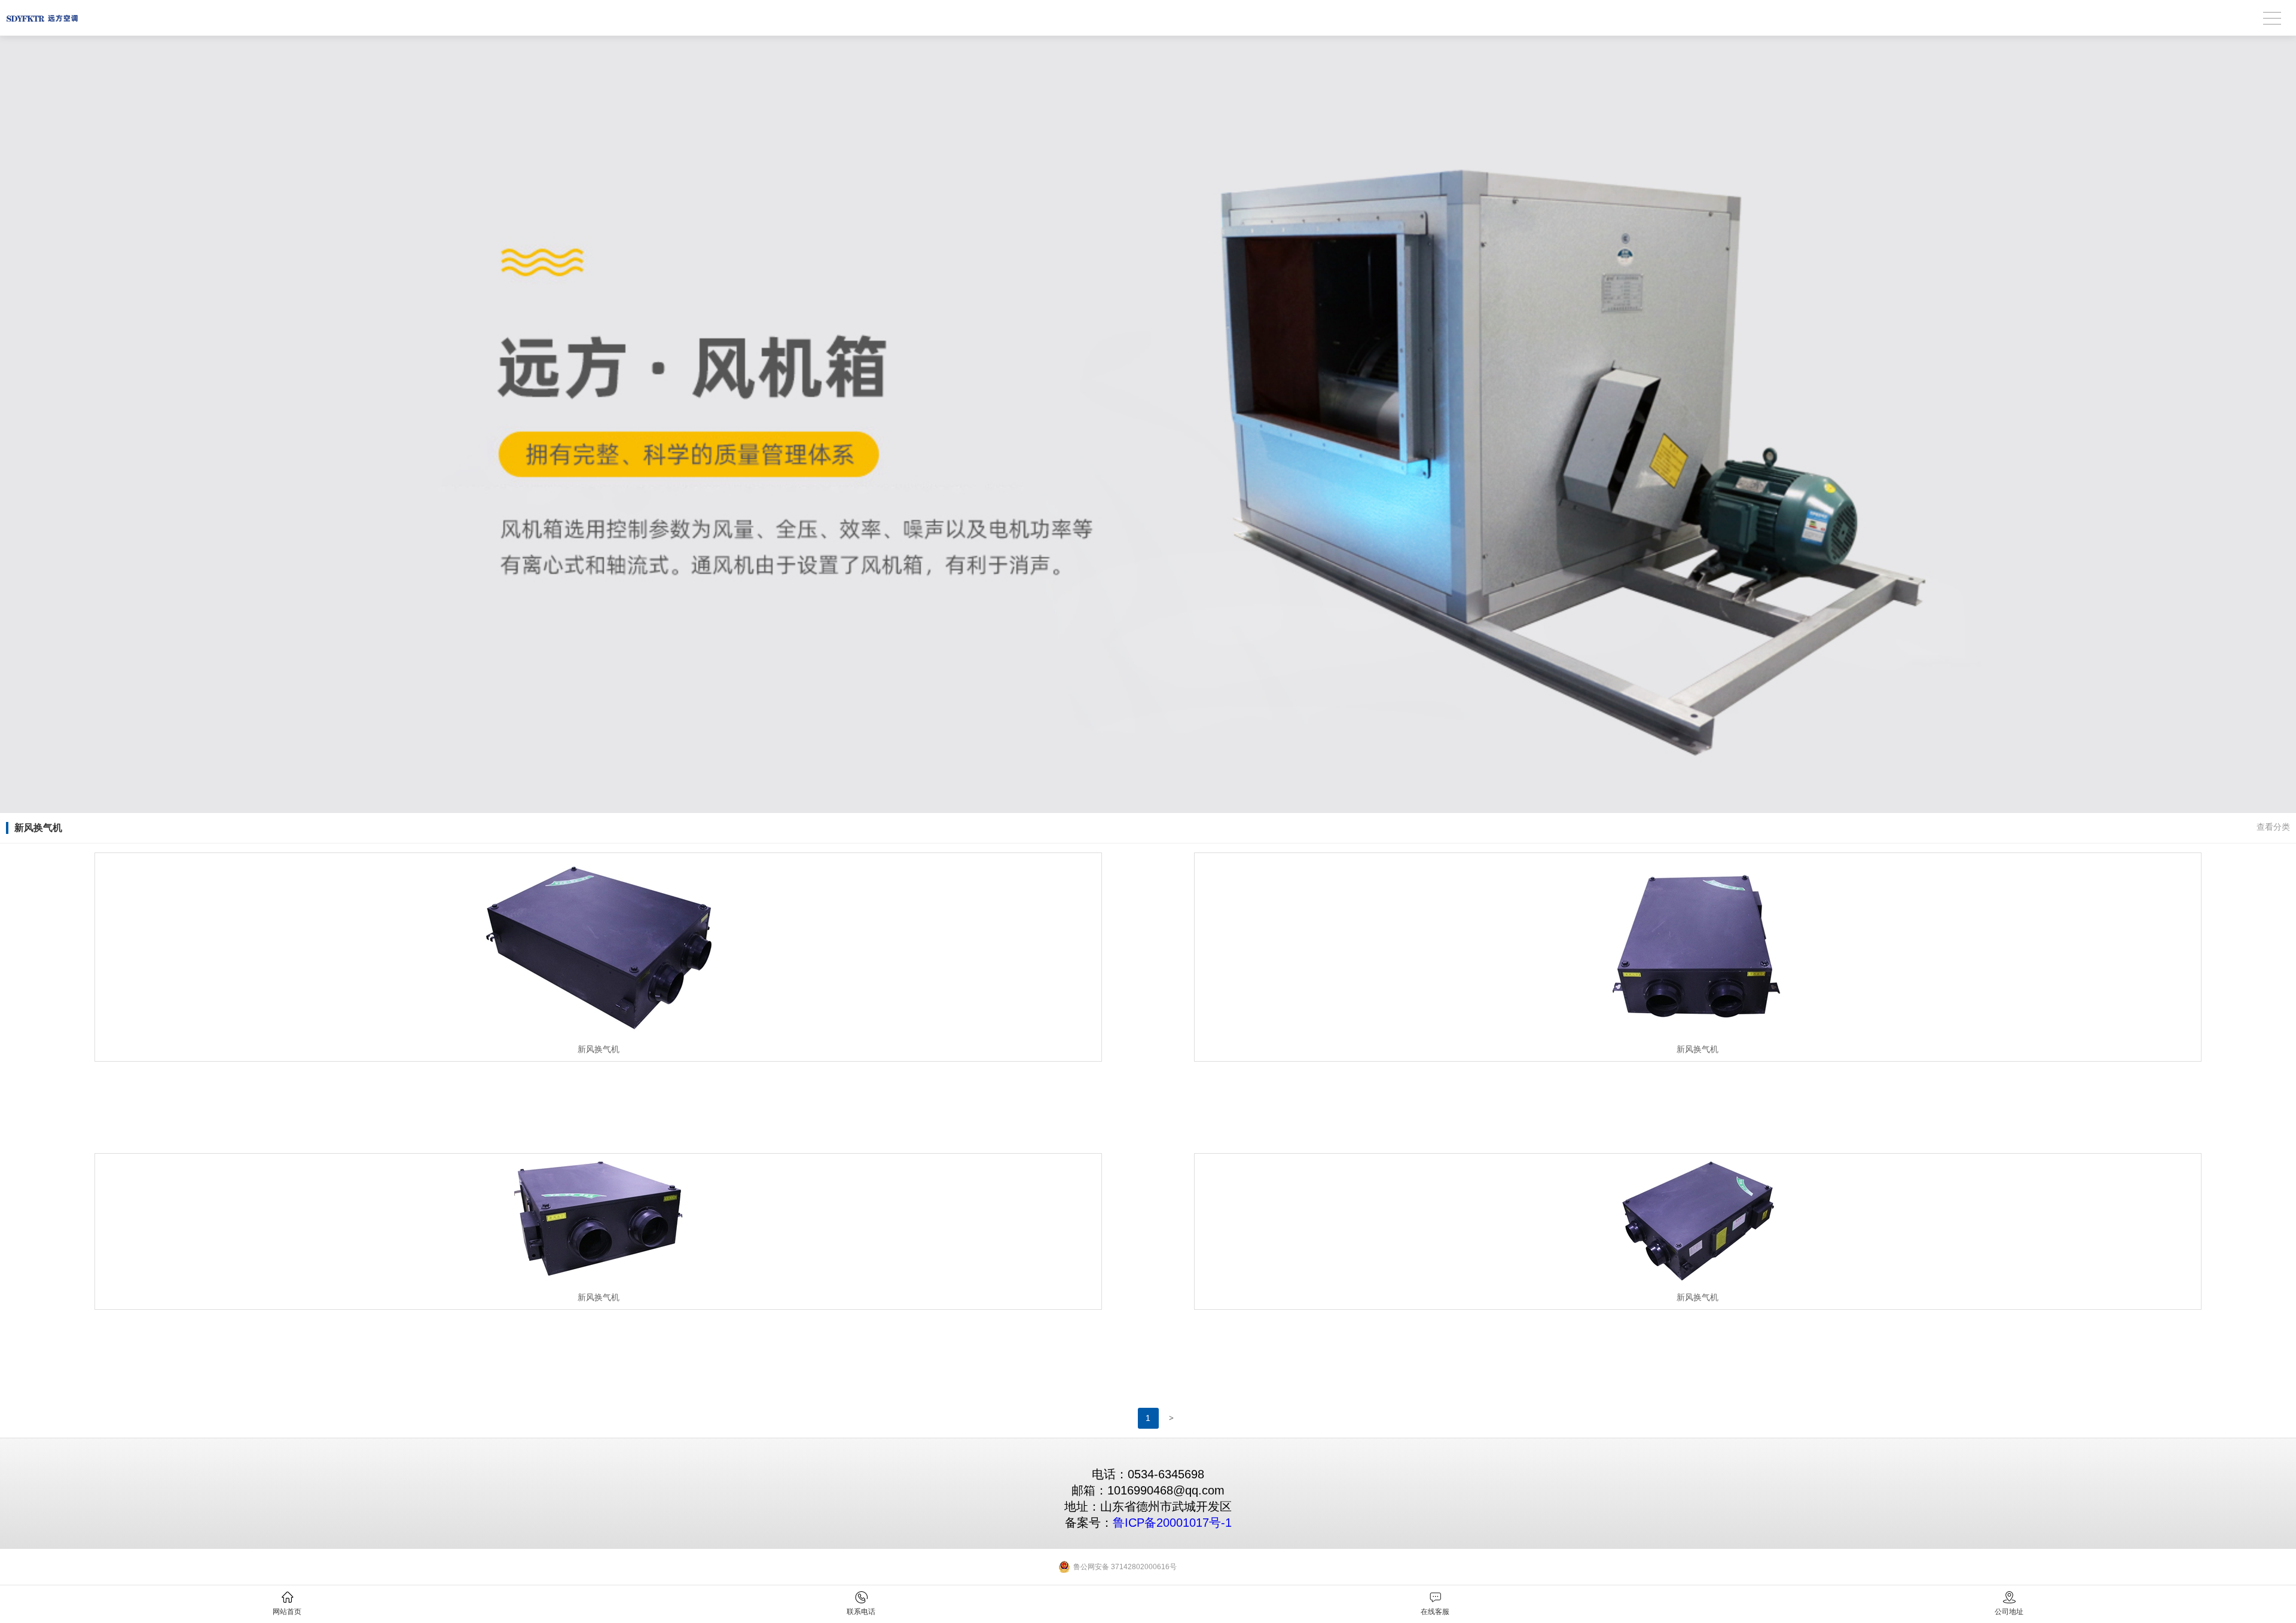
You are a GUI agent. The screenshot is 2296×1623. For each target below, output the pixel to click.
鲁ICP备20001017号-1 (1172, 1523)
